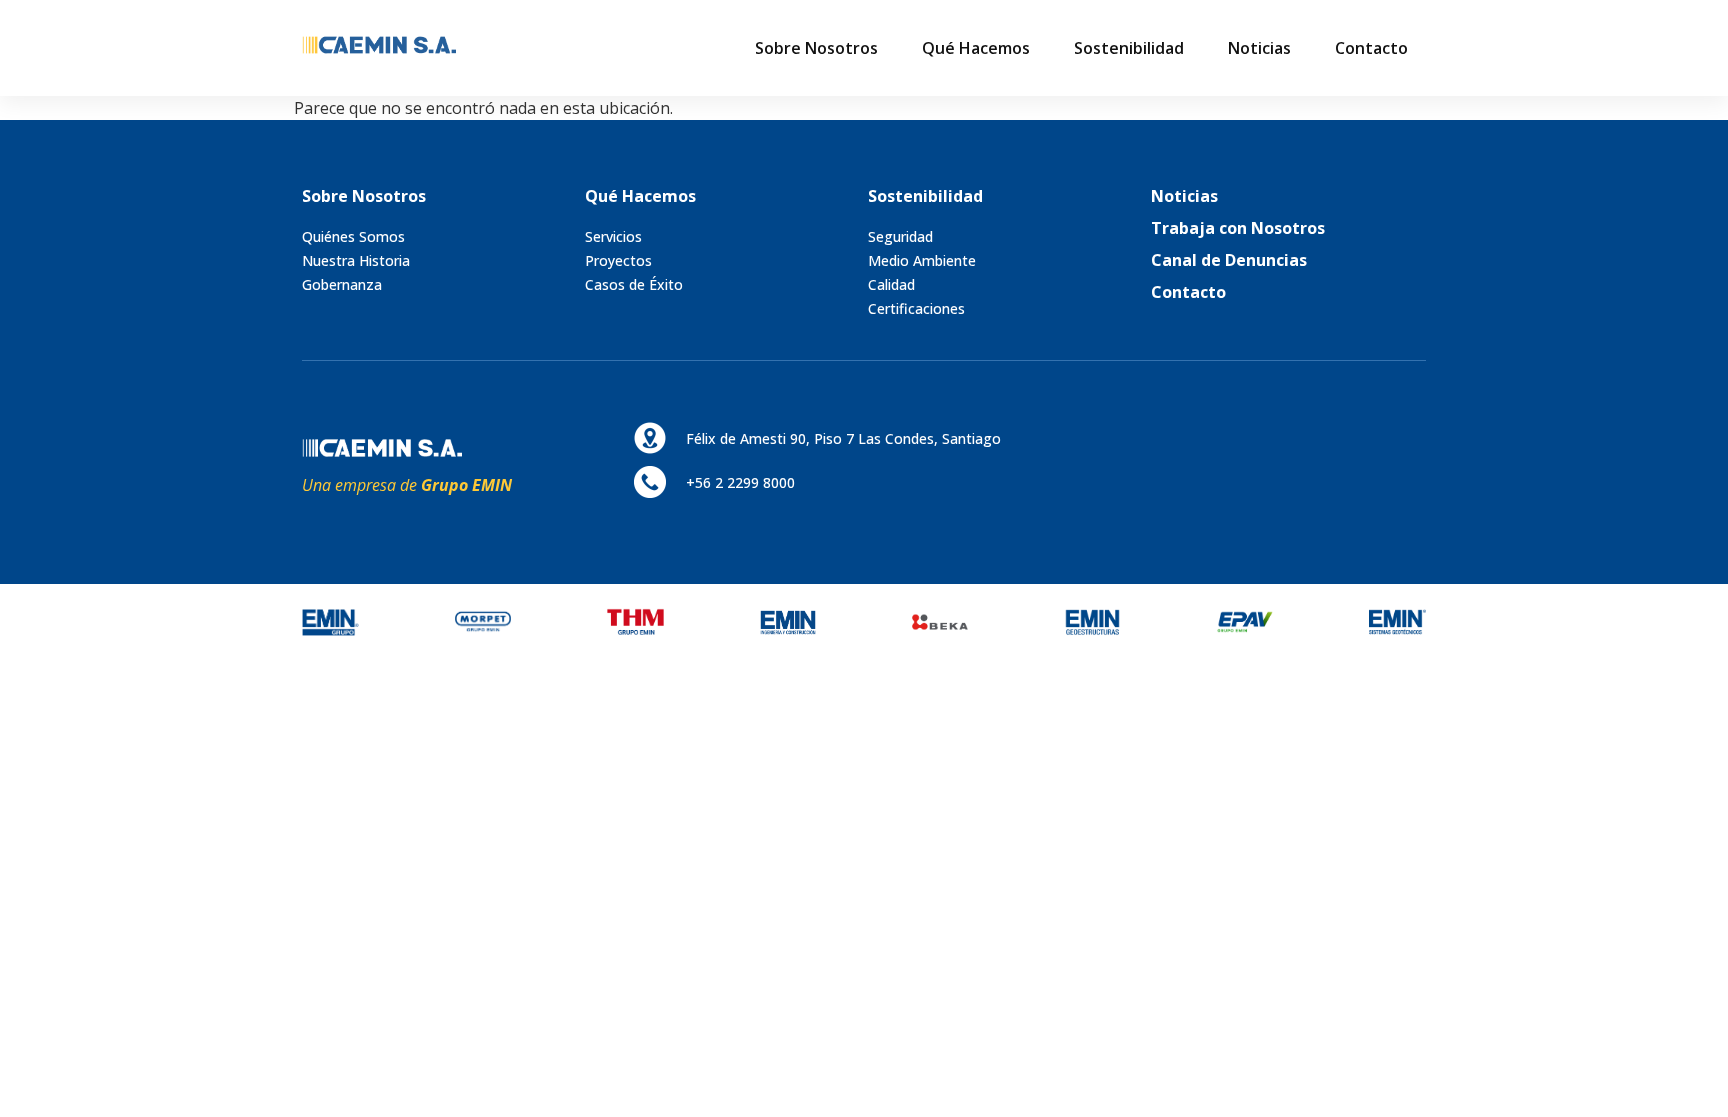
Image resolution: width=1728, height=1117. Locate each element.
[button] (816, 48)
